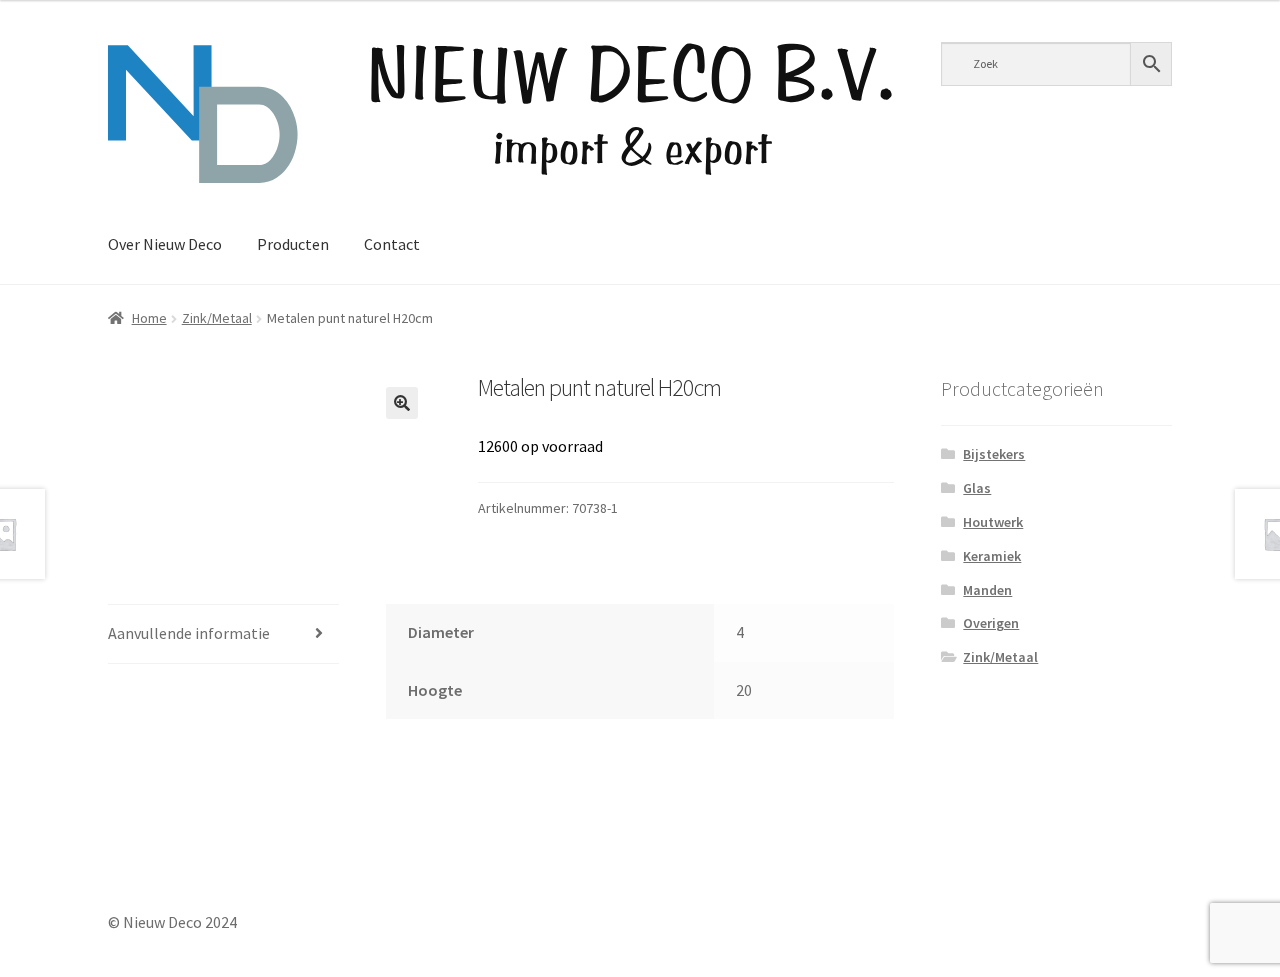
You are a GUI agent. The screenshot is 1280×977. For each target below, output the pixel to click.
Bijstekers (994, 454)
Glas (977, 488)
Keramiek (992, 556)
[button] (402, 403)
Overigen (991, 623)
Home (149, 318)
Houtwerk (993, 522)
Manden (987, 590)
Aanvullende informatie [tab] (189, 633)
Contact (392, 244)
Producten (293, 244)
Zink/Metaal (217, 318)
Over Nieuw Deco (165, 244)
